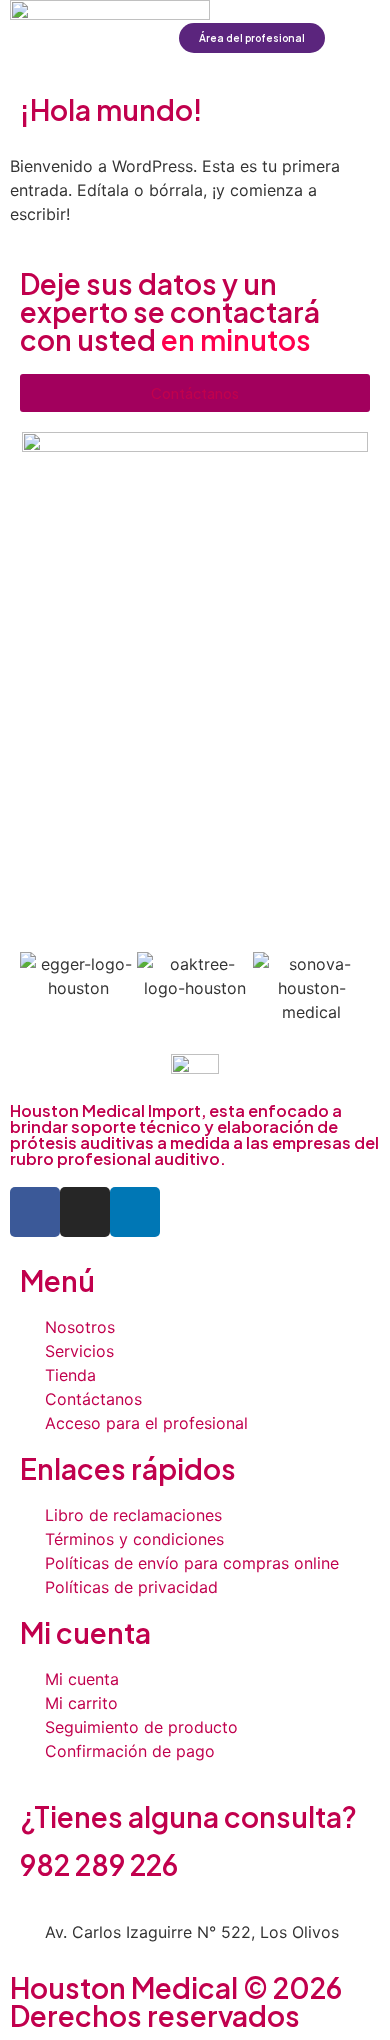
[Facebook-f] (35, 1212)
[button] (363, 38)
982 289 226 (99, 1864)
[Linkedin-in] (135, 1212)
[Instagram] (85, 1212)
